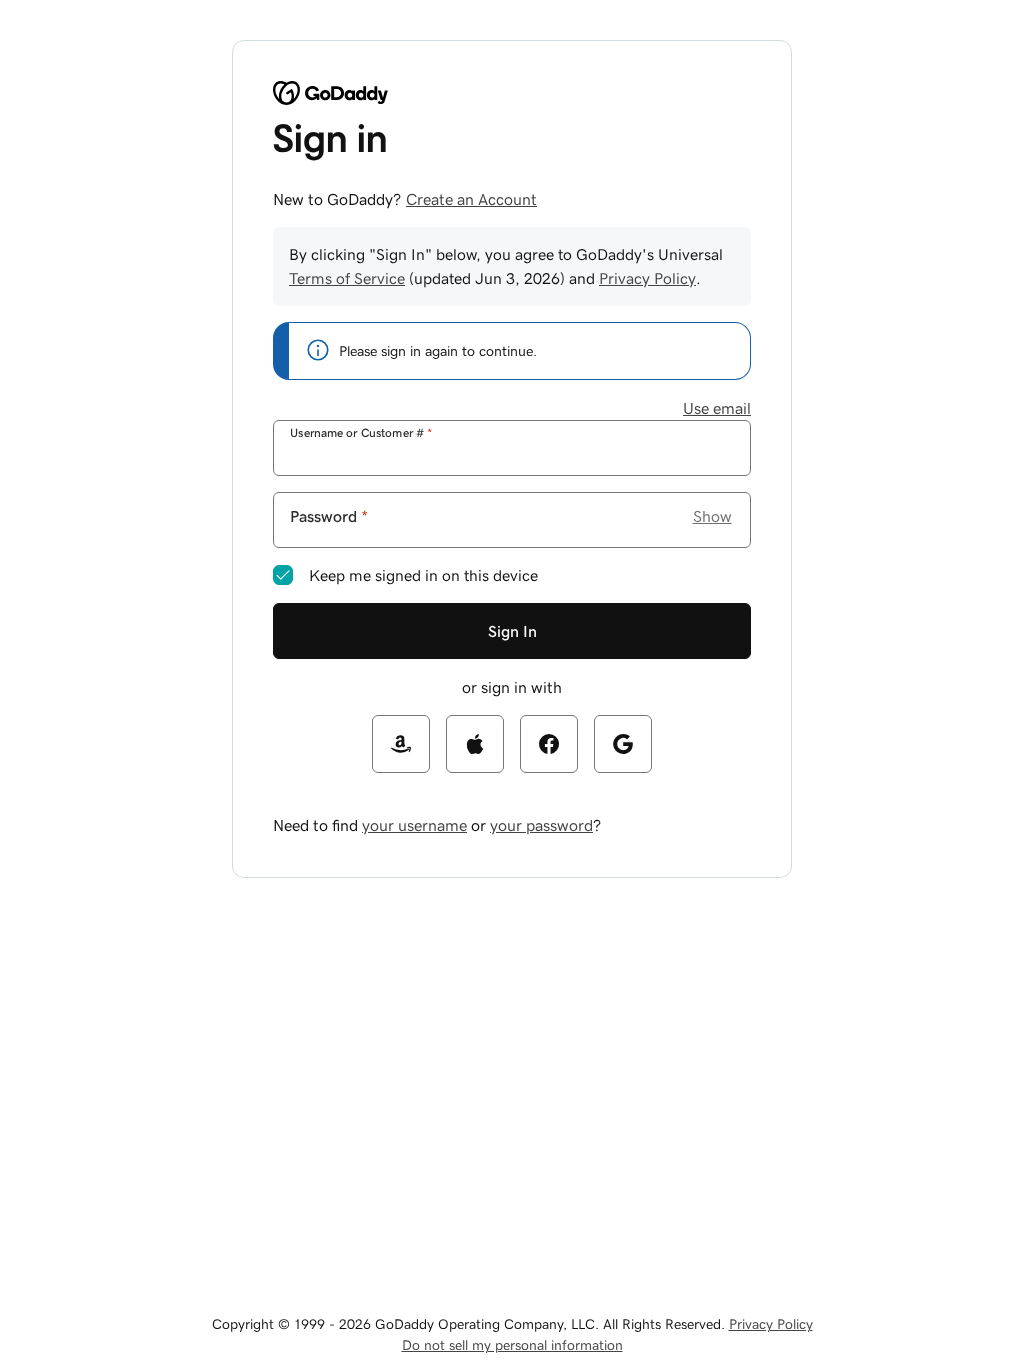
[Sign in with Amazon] (401, 744)
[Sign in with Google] (623, 744)
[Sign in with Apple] (475, 744)
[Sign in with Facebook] (549, 744)
